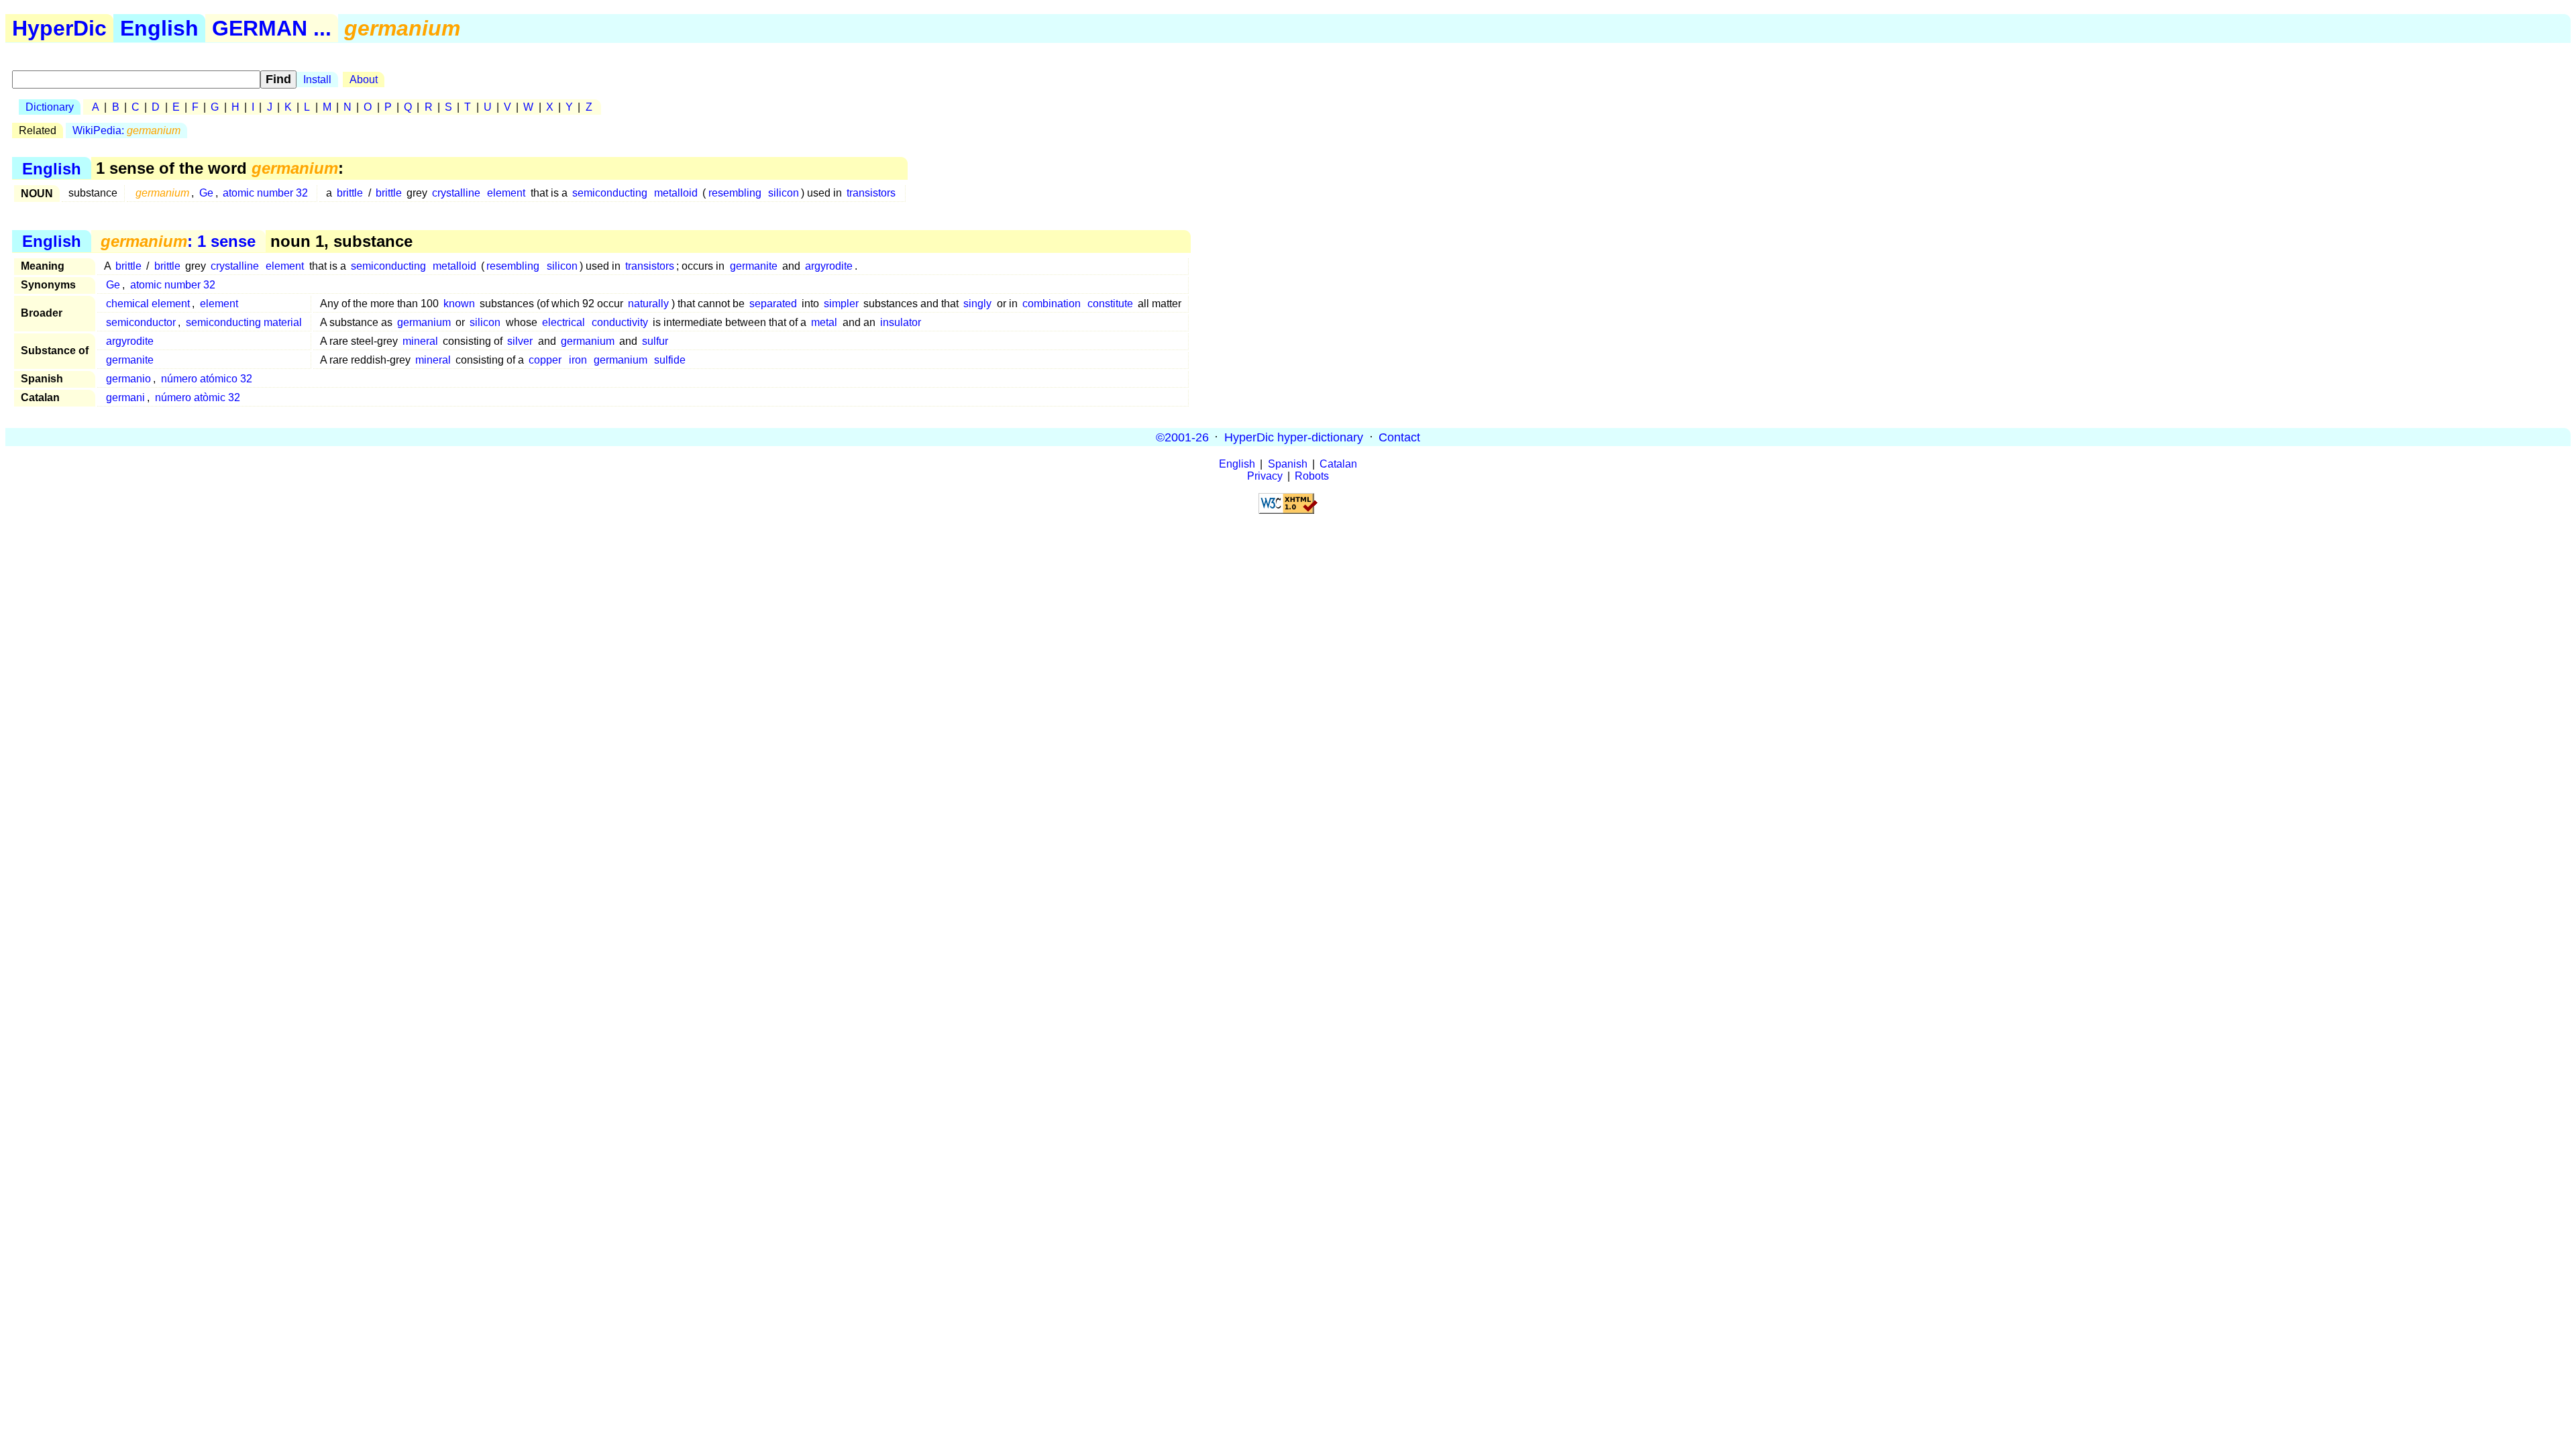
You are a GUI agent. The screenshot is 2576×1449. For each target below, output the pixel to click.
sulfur (655, 341)
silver (520, 341)
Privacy (1265, 476)
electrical (563, 322)
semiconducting (610, 193)
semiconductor (141, 322)
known (459, 304)
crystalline (456, 193)
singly (977, 304)
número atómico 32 (207, 379)
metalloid (676, 193)
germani (125, 397)
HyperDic (59, 28)
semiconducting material (244, 322)
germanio (128, 379)
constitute (1110, 304)
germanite (754, 266)
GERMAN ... (272, 28)
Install (317, 79)
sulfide (670, 360)
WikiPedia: (126, 130)
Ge (206, 193)
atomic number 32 (265, 193)
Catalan (1338, 464)
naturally (648, 304)
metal (824, 322)
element (506, 193)
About (364, 79)
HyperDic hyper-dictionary (1294, 437)
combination (1052, 304)
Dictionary (50, 107)
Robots (1312, 476)
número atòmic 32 (198, 397)
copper (545, 360)
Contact (1399, 437)
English (159, 28)
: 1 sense (178, 241)
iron (578, 360)
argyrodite (829, 266)
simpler (841, 304)
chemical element (148, 304)
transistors (871, 193)
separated (773, 304)
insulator (901, 322)
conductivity (620, 322)
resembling (735, 193)
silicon (784, 193)
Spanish (1288, 464)
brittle (350, 193)
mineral (420, 341)
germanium (424, 322)
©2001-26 (1182, 437)
